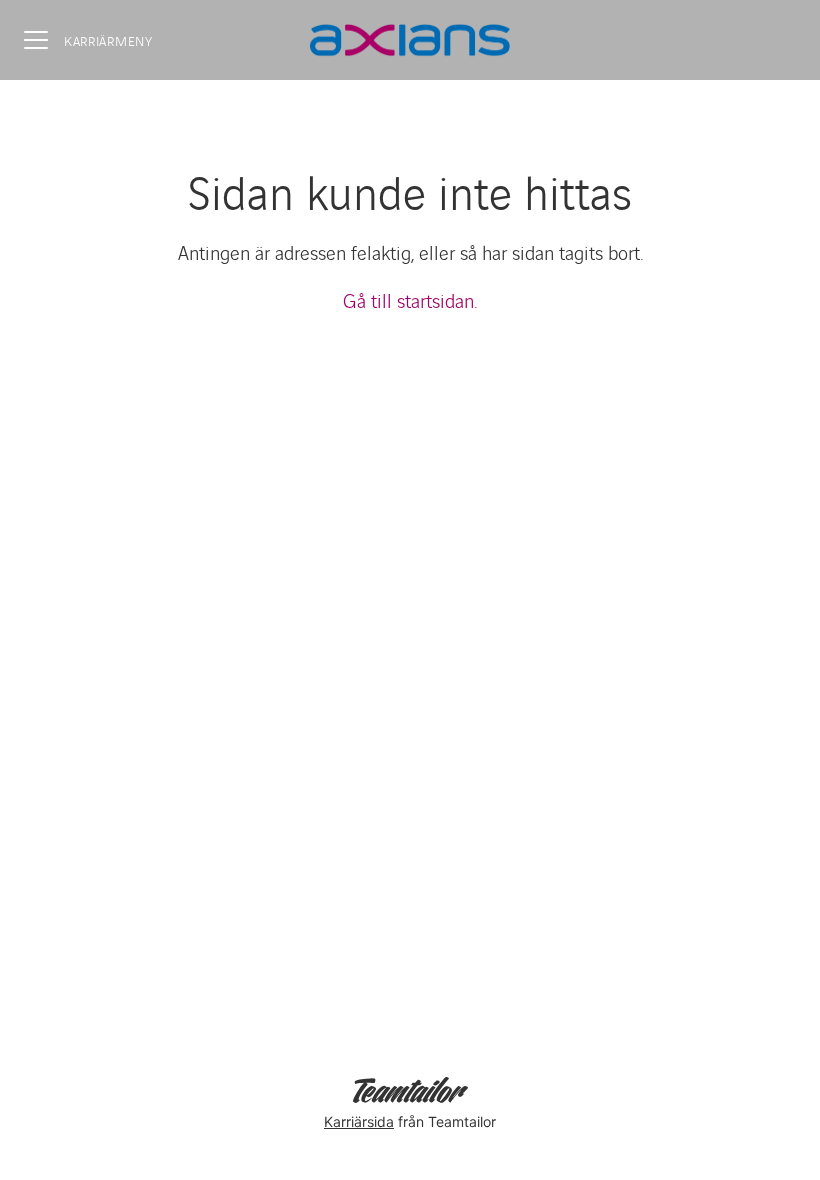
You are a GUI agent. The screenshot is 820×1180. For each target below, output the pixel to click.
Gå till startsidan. (410, 299)
